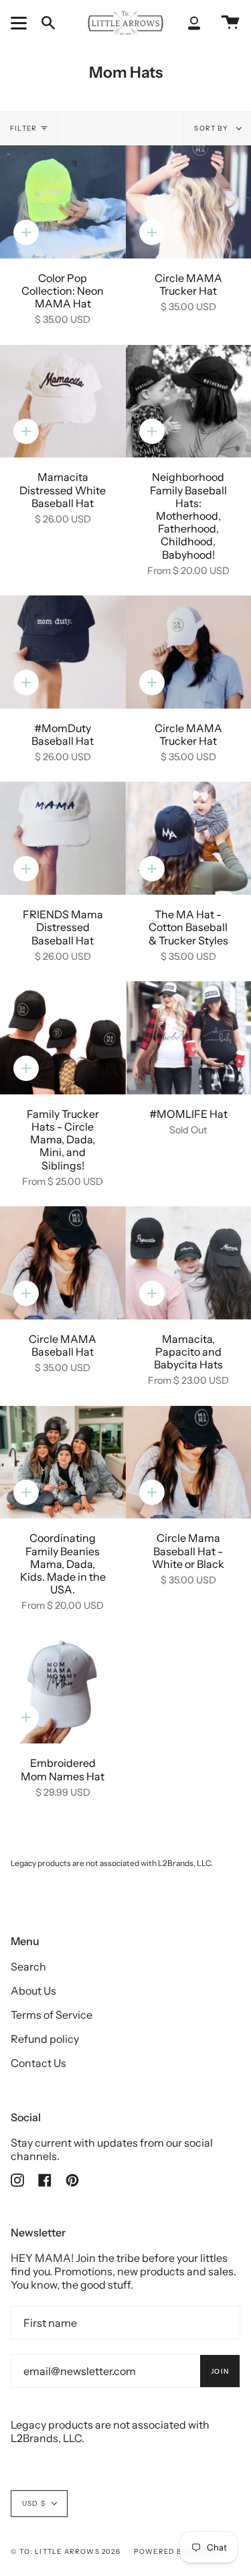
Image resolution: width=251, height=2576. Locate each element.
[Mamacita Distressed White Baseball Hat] (63, 402)
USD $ (34, 2503)
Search (28, 1966)
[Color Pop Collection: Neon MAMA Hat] (63, 202)
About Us (33, 1991)
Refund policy (45, 2039)
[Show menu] (21, 23)
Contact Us (38, 2063)
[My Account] (194, 23)
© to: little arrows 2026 (66, 2552)
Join (220, 2371)
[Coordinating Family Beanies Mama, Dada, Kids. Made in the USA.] (63, 1462)
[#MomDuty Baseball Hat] (63, 652)
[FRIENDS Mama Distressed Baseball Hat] (63, 838)
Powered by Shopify (179, 2552)
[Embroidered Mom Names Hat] (63, 1688)
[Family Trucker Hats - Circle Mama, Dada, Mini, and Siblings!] (63, 1038)
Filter (23, 128)
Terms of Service (52, 2015)
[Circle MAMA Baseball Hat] (63, 1263)
